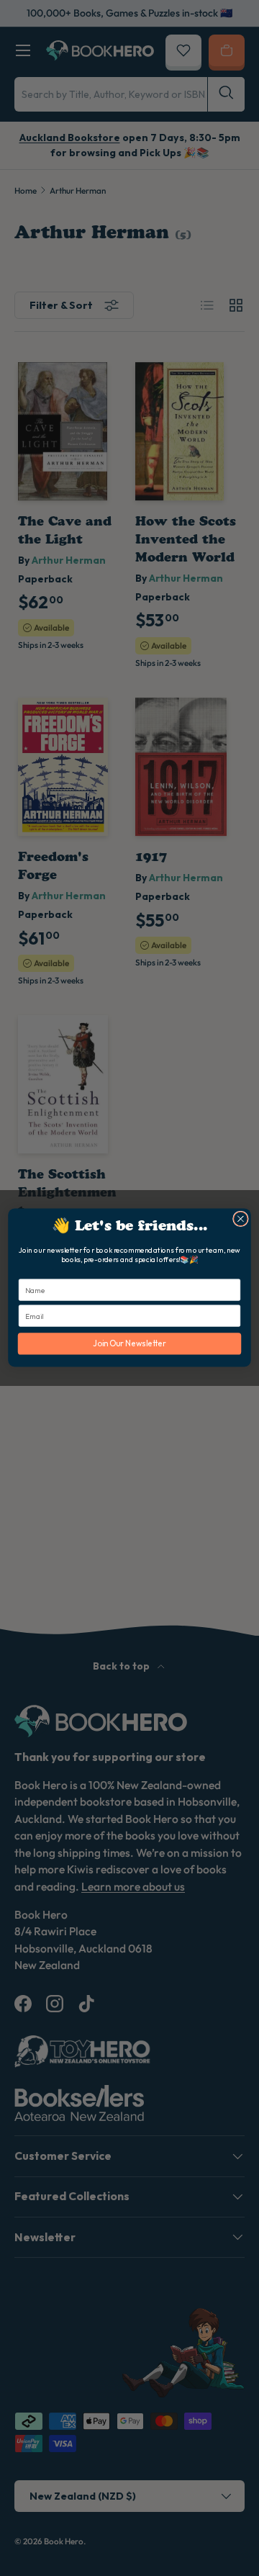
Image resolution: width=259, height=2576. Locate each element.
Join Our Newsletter (129, 1344)
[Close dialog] (241, 1220)
